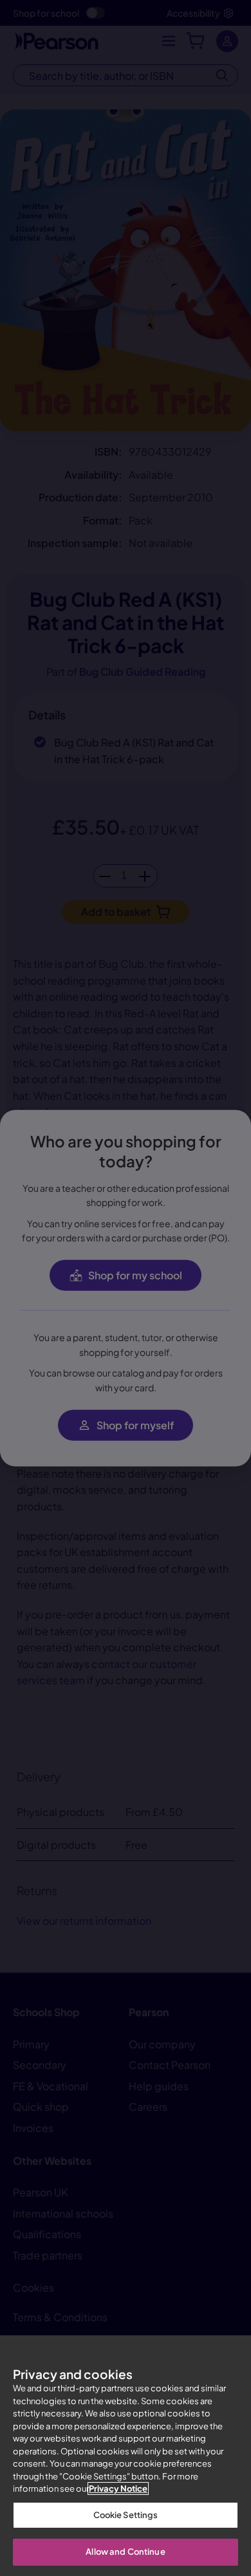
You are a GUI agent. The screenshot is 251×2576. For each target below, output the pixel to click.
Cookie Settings (126, 2515)
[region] (126, 2456)
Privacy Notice (118, 2488)
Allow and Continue (125, 2552)
